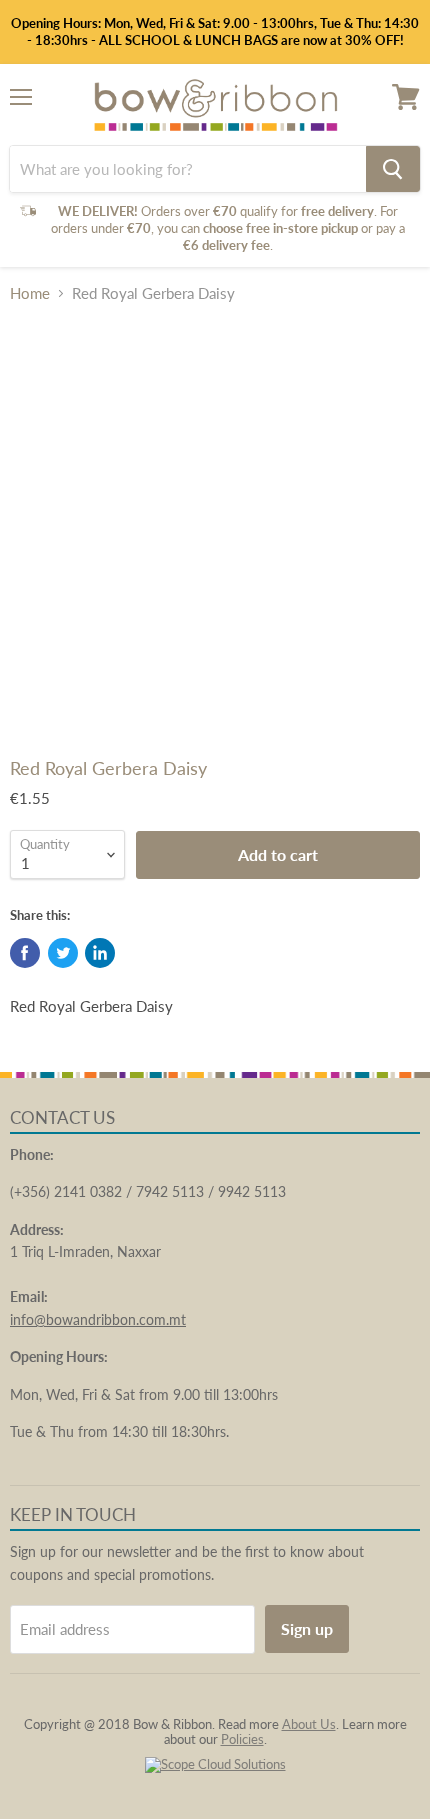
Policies (242, 1739)
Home (30, 293)
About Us (309, 1724)
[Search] (393, 169)
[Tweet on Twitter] (63, 953)
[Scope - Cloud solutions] (215, 1764)
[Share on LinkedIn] (100, 953)
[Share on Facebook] (25, 953)
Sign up (307, 1628)
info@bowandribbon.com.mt (98, 1319)
